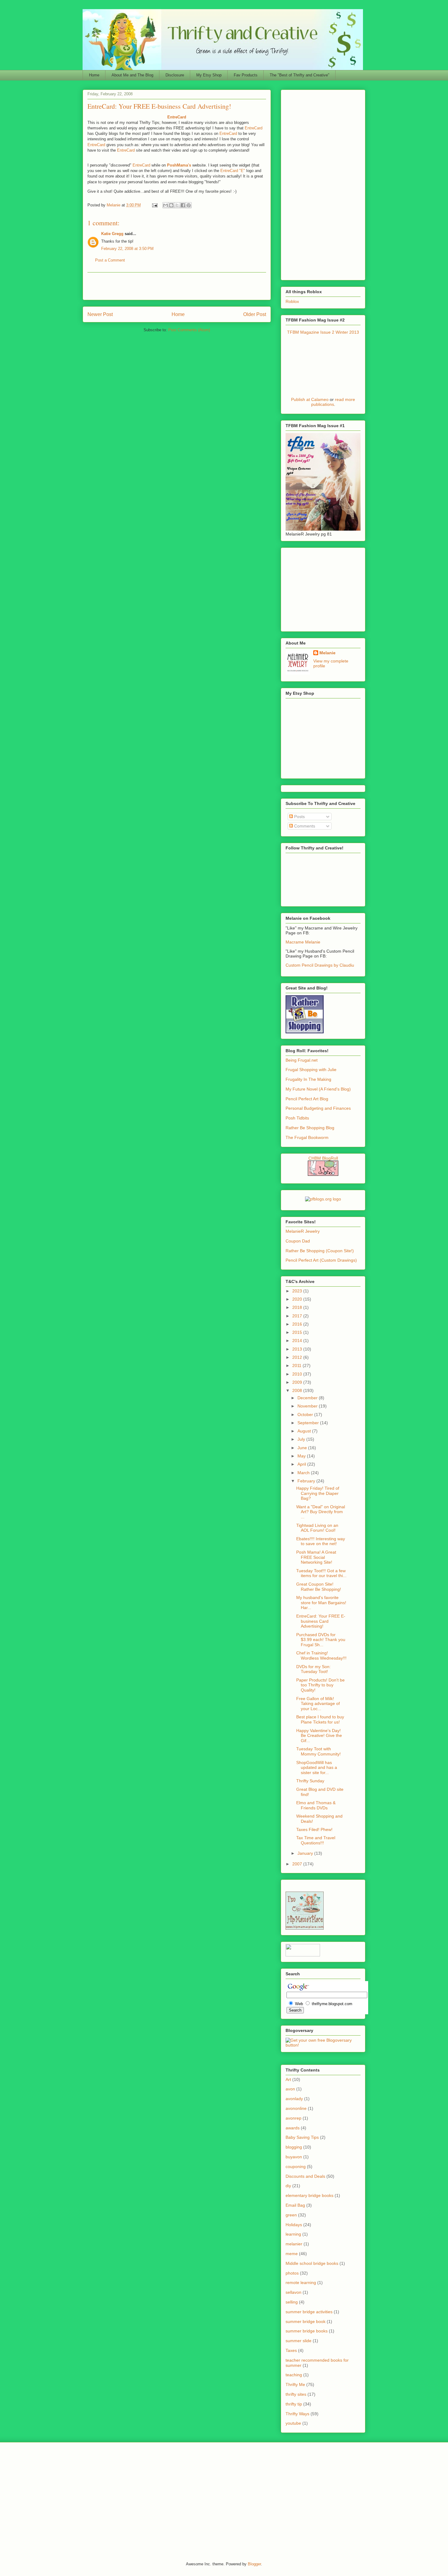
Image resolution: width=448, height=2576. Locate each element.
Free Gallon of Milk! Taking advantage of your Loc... (318, 1704)
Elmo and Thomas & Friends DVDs (316, 1805)
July (302, 1439)
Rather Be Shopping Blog (310, 1128)
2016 (298, 1324)
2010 (298, 1374)
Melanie (327, 653)
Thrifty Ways (297, 2414)
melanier (294, 2244)
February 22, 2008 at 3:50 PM (127, 249)
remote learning (301, 2283)
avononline (296, 2108)
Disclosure (175, 75)
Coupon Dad (298, 1241)
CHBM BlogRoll (323, 1158)
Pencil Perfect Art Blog (307, 1099)
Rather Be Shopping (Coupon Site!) (320, 1251)
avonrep (293, 2118)
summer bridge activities (309, 2312)
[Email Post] (154, 205)
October (306, 1415)
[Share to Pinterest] (189, 205)
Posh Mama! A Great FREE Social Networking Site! (316, 1557)
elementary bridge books (309, 2195)
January (306, 1853)
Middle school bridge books (312, 2263)
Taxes (291, 2350)
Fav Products (246, 75)
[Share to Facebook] (183, 205)
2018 (298, 1307)
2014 (298, 1341)
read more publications (333, 402)
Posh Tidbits (297, 1118)
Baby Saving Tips (302, 2137)
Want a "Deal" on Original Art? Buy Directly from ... (321, 1512)
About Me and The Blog (132, 75)
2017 (298, 1316)
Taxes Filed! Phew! (314, 1829)
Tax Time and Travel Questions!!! (316, 1840)
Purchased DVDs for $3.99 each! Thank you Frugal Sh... (321, 1640)
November (308, 1406)
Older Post (255, 314)
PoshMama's (179, 165)
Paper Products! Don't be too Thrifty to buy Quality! (320, 1685)
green (291, 2215)
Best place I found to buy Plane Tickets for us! (320, 1719)
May (302, 1456)
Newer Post (100, 314)
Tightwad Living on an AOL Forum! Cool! (317, 1528)
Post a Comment (110, 260)
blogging (294, 2147)
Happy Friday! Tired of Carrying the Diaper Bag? (318, 1493)
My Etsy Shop (209, 75)
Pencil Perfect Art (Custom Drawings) (321, 1260)
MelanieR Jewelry (303, 1231)
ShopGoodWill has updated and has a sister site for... (317, 1768)
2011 (297, 1365)
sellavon (293, 2292)
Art (288, 2079)
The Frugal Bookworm (307, 1137)
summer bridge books (307, 2331)
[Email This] (165, 205)
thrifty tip (294, 2404)
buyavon (294, 2157)
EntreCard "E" (233, 171)
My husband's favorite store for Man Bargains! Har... (321, 1603)
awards (293, 2128)
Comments (304, 826)
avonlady (294, 2099)
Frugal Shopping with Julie (311, 1070)
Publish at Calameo (310, 399)
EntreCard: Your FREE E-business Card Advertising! (321, 1621)
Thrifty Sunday (310, 1781)
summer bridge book (306, 2321)
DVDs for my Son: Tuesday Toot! (313, 1669)
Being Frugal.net (302, 1060)
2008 (298, 1390)
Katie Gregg (112, 234)
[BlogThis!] (171, 205)
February (307, 1481)
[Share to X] (177, 205)
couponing (296, 2167)
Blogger (254, 2564)
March (304, 1473)
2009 (298, 1382)
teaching (294, 2375)
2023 (298, 1291)
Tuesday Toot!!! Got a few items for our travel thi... (321, 1573)
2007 (298, 1864)
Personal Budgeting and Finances (318, 1108)
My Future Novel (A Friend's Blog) (318, 1089)
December (308, 1398)
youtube (293, 2423)
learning (293, 2234)
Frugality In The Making (308, 1079)
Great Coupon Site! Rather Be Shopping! (319, 1587)
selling (292, 2302)
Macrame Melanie (303, 942)
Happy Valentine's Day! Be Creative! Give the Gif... (319, 1736)
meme (292, 2254)
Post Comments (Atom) (189, 330)
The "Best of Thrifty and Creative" (300, 75)
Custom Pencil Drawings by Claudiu (320, 965)
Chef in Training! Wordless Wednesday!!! (321, 1655)
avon (290, 2089)
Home (94, 75)
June (303, 1448)
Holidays (294, 2225)
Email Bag (295, 2205)
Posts (299, 817)
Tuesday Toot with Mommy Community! (318, 1751)
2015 (298, 1332)
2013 (298, 1349)
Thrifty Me (295, 2384)
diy (288, 2186)
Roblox (292, 301)
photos (292, 2273)
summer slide (299, 2341)
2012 (298, 1357)
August (305, 1431)
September (309, 1423)
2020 (298, 1299)
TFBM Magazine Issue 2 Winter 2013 (323, 332)
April (302, 1464)
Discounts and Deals (305, 2176)
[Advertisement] (177, 286)
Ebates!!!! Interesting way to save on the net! (321, 1541)
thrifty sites (296, 2394)
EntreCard (254, 128)
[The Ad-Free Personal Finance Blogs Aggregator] (323, 1199)
